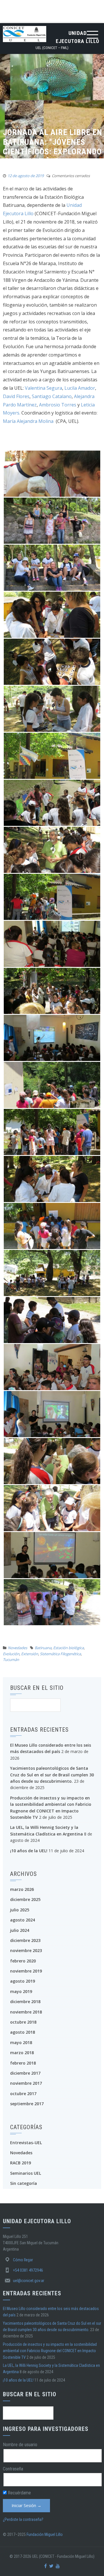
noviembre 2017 (26, 2083)
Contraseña (13, 2469)
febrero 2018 (23, 2063)
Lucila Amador (80, 388)
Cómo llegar (23, 2260)
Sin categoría (24, 2183)
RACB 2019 (21, 2163)
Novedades (17, 1648)
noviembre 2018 (26, 2012)
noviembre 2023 (26, 1950)
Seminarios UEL (26, 2173)
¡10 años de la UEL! (29, 1851)
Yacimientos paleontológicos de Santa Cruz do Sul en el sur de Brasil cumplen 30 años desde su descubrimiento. (52, 1775)
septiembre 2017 (27, 2104)
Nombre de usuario (20, 2445)
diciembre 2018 (25, 2002)
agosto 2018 (23, 2032)
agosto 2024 (23, 1920)
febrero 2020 (23, 1961)
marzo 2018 (22, 2053)
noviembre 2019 (26, 1971)
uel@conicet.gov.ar (29, 2281)
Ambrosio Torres (58, 405)
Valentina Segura (43, 388)
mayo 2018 (21, 2042)
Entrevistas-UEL (26, 2143)
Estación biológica (68, 1648)
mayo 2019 (21, 1991)
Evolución (11, 1654)
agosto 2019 (23, 1981)
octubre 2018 (23, 2022)
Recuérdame (19, 2493)
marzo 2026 (22, 1889)
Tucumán (11, 1660)
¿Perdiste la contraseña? (23, 2519)
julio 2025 (20, 1910)
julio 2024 (20, 1930)
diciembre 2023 (25, 1940)
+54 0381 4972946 (28, 2270)
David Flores (16, 396)
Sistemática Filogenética (60, 1654)
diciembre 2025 (25, 1899)
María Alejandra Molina (29, 421)
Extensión (30, 1654)
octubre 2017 (23, 2094)
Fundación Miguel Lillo (45, 2534)
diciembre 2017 (25, 2073)
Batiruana (43, 1648)
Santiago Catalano (52, 396)
